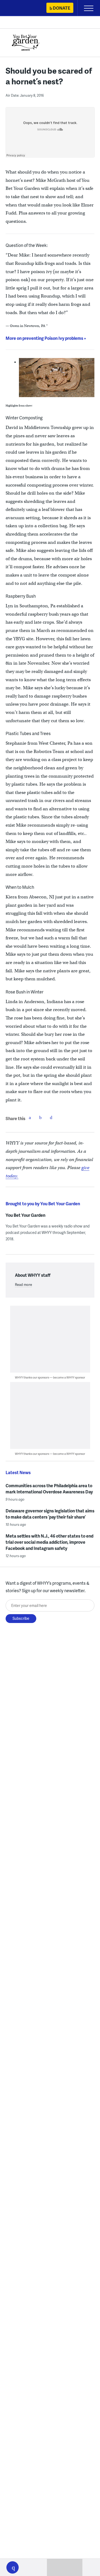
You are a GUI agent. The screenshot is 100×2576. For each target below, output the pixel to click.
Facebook (30, 1117)
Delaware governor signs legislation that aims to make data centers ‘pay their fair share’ (50, 1514)
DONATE (61, 8)
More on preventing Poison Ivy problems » (46, 338)
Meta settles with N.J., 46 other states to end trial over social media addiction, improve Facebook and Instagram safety (49, 1542)
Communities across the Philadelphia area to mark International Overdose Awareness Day (49, 1489)
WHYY (20, 8)
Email (51, 1117)
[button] (13, 2567)
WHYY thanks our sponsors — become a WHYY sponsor (50, 1377)
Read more (23, 1285)
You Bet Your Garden (25, 1215)
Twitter (41, 1117)
